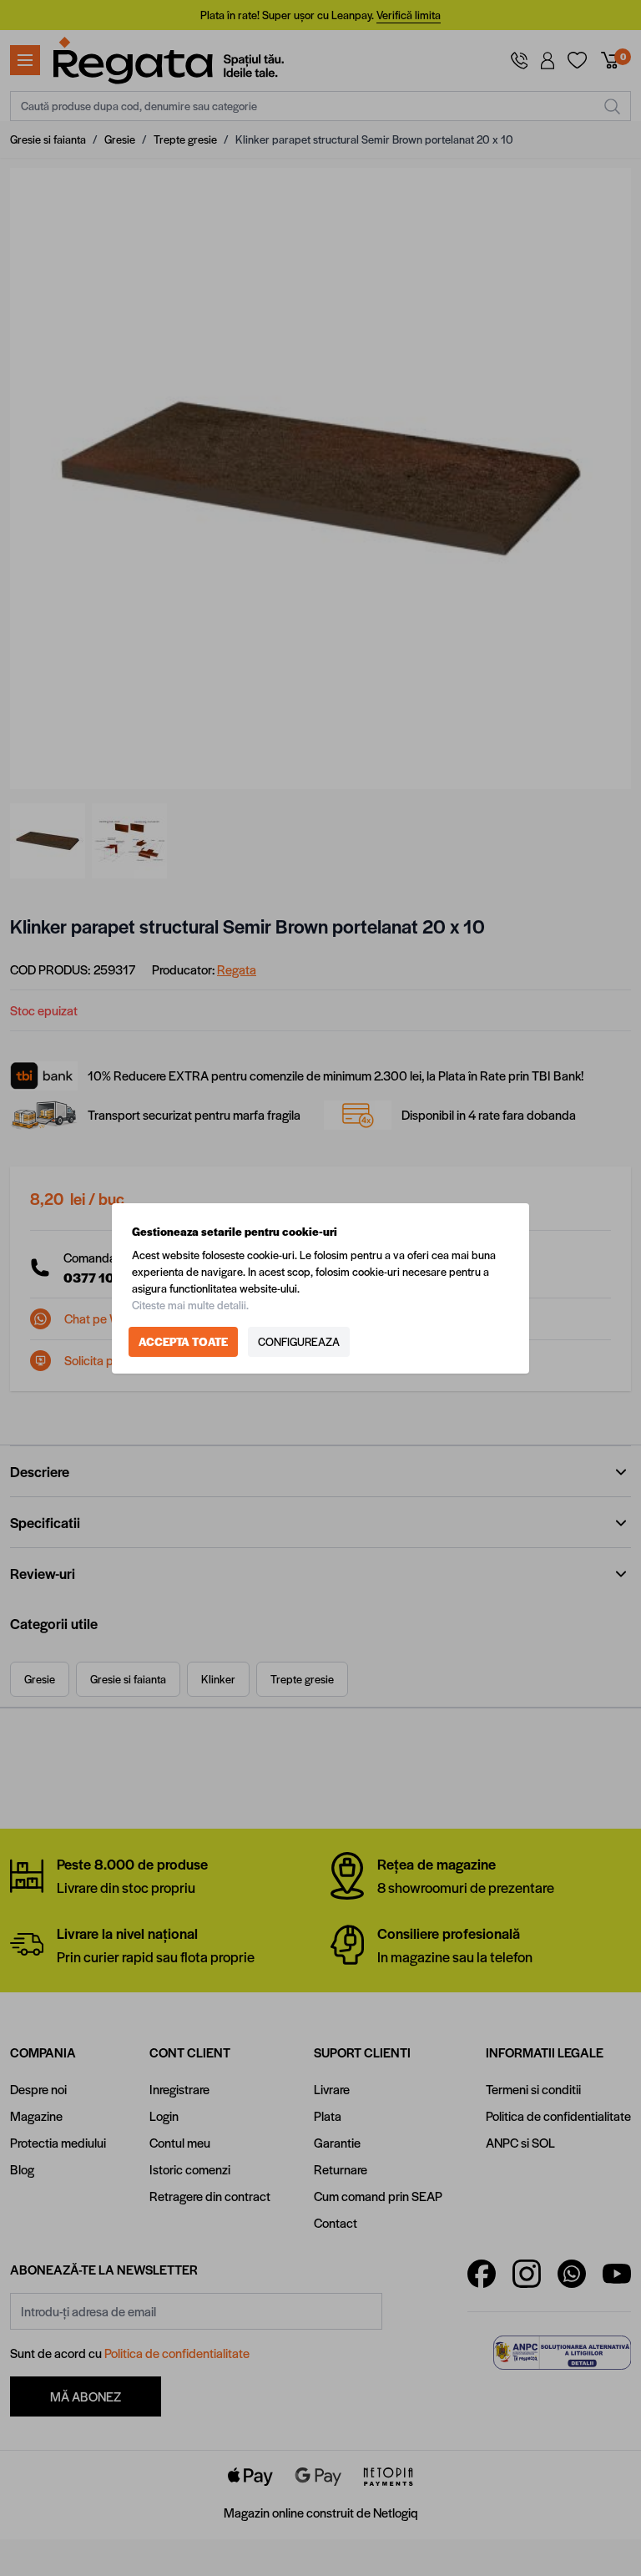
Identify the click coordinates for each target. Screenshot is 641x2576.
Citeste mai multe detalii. (190, 1305)
